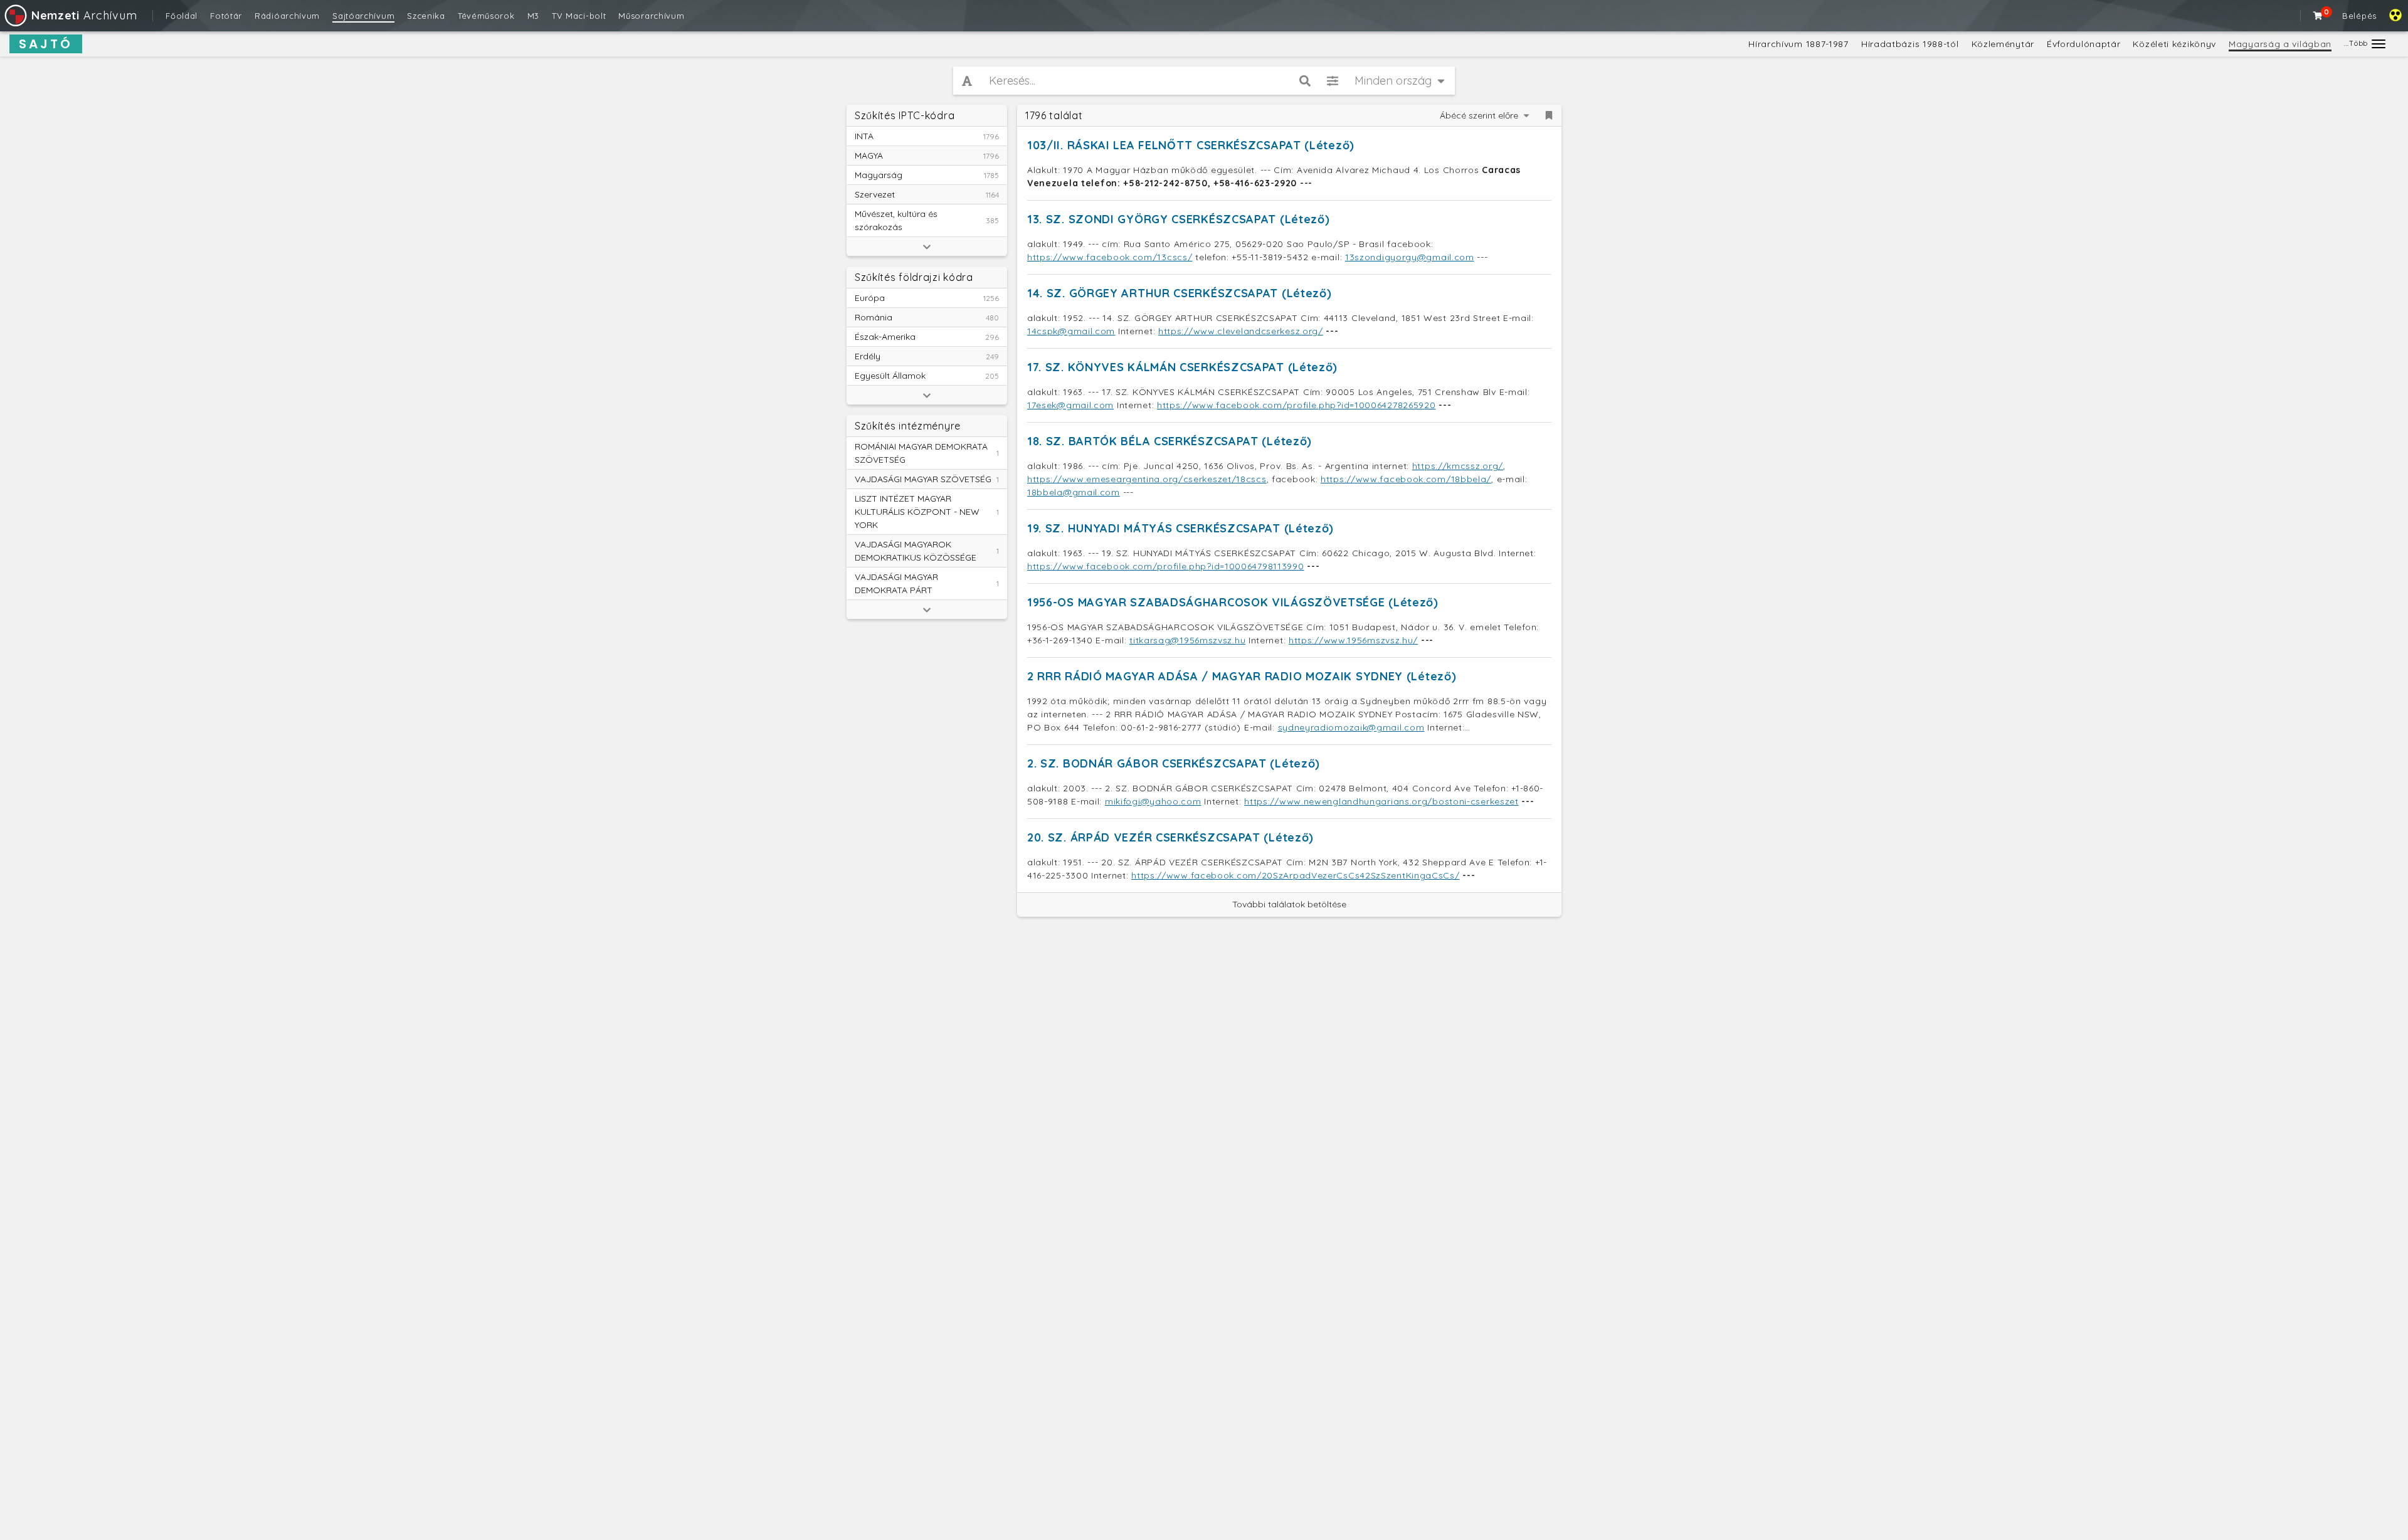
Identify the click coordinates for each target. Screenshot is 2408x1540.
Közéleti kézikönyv (2174, 44)
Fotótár (226, 16)
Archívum (84, 15)
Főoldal (182, 16)
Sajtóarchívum (363, 16)
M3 (533, 16)
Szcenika (426, 16)
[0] (2318, 16)
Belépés (2359, 16)
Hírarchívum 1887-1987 (1798, 44)
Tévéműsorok (486, 16)
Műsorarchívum (651, 16)
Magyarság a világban (2280, 44)
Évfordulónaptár (2084, 44)
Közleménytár (2003, 44)
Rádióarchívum (287, 16)
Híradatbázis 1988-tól (1910, 44)
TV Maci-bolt (579, 16)
